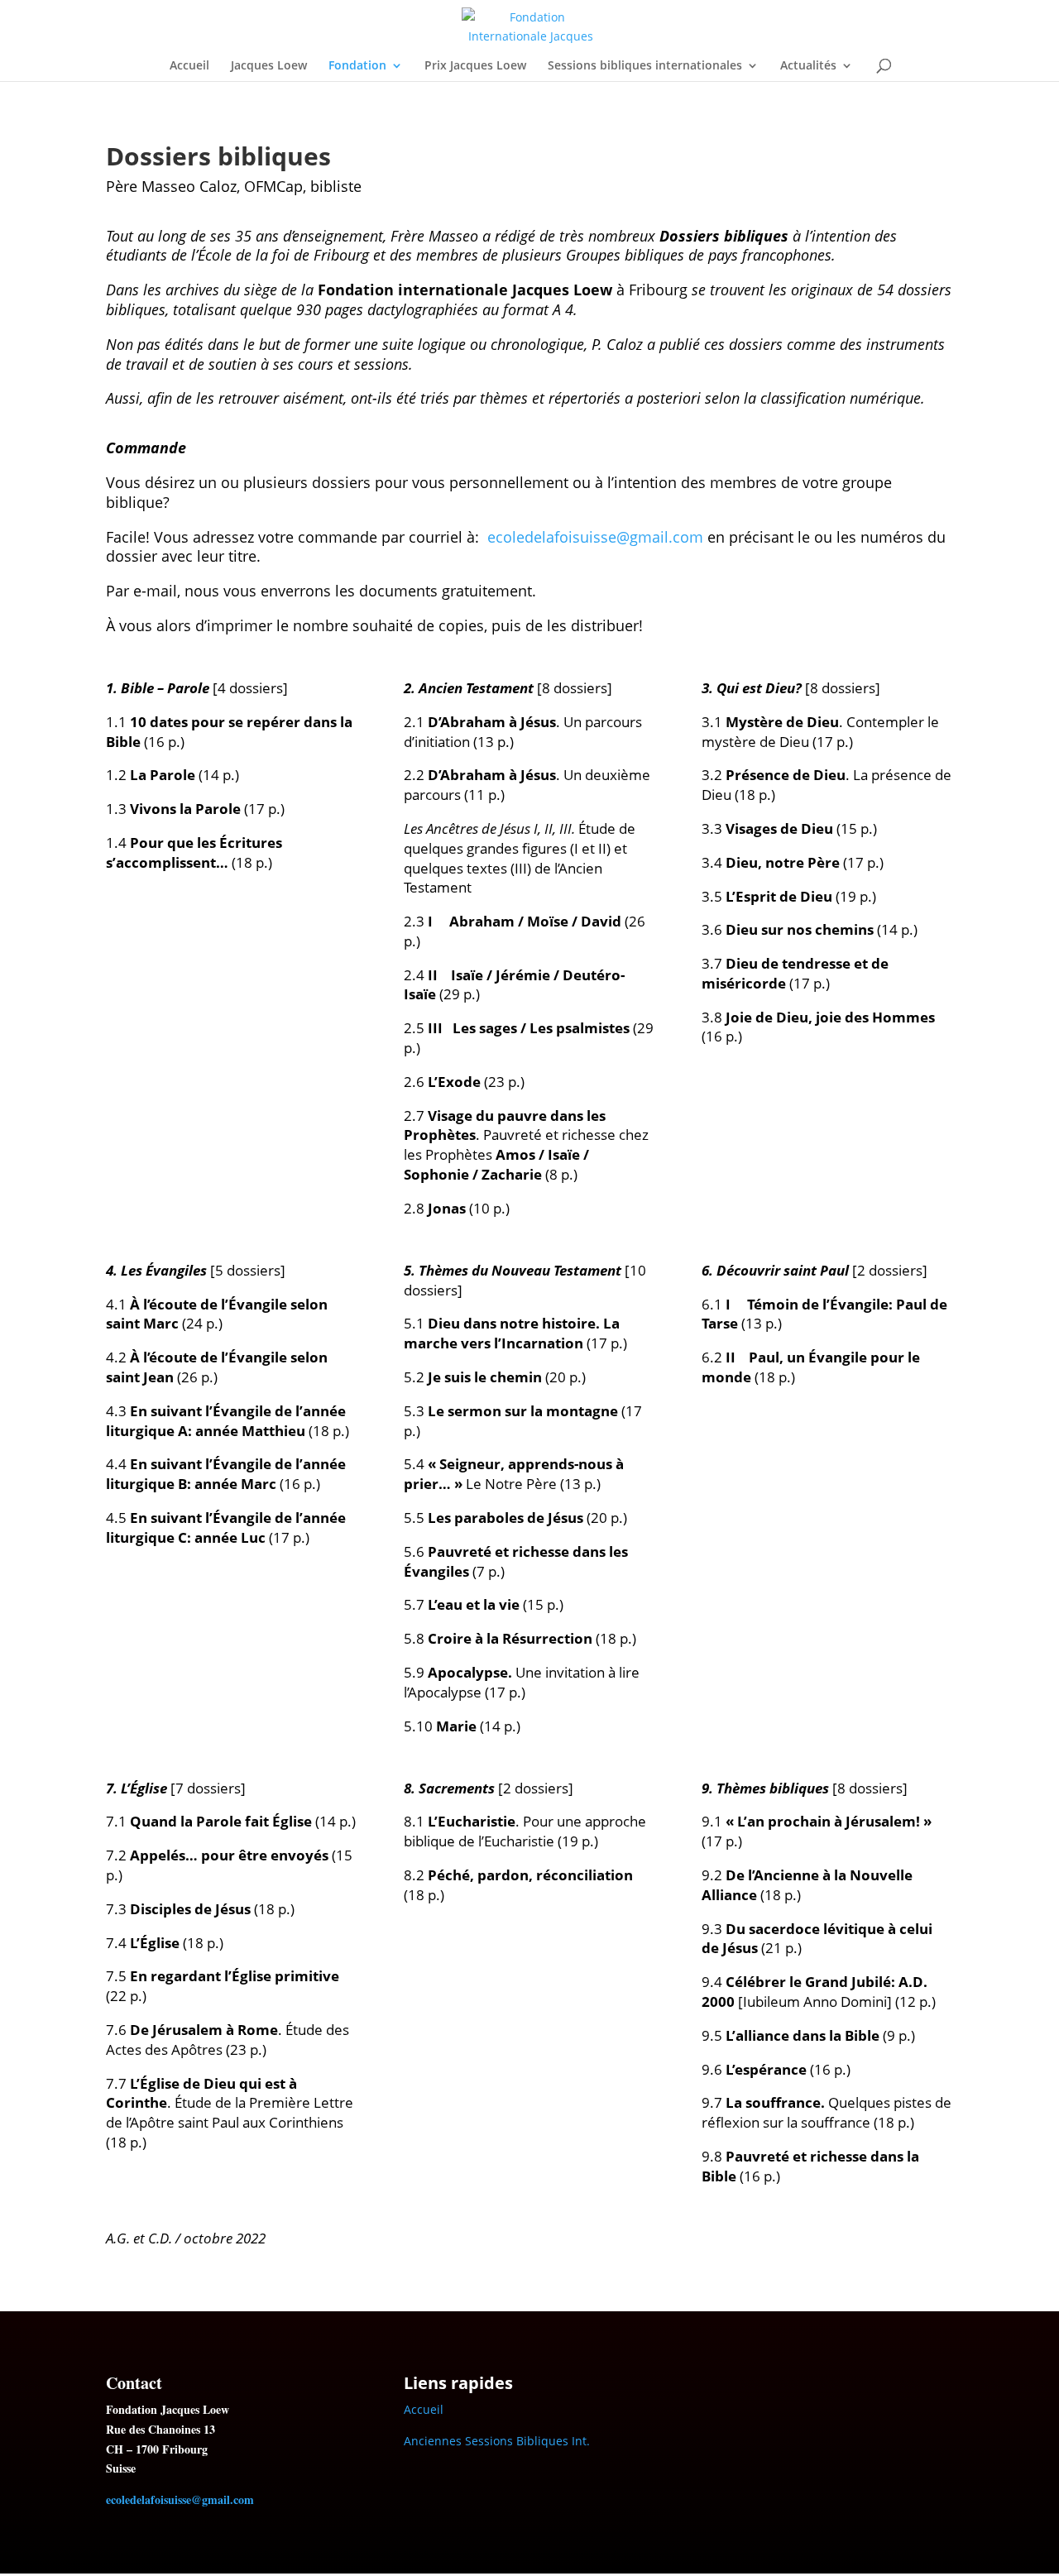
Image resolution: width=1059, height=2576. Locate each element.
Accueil (189, 66)
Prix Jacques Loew (475, 66)
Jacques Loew (269, 66)
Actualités (808, 66)
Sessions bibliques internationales (645, 66)
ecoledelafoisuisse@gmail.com (595, 537)
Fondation (357, 66)
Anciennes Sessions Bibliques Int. (497, 2441)
